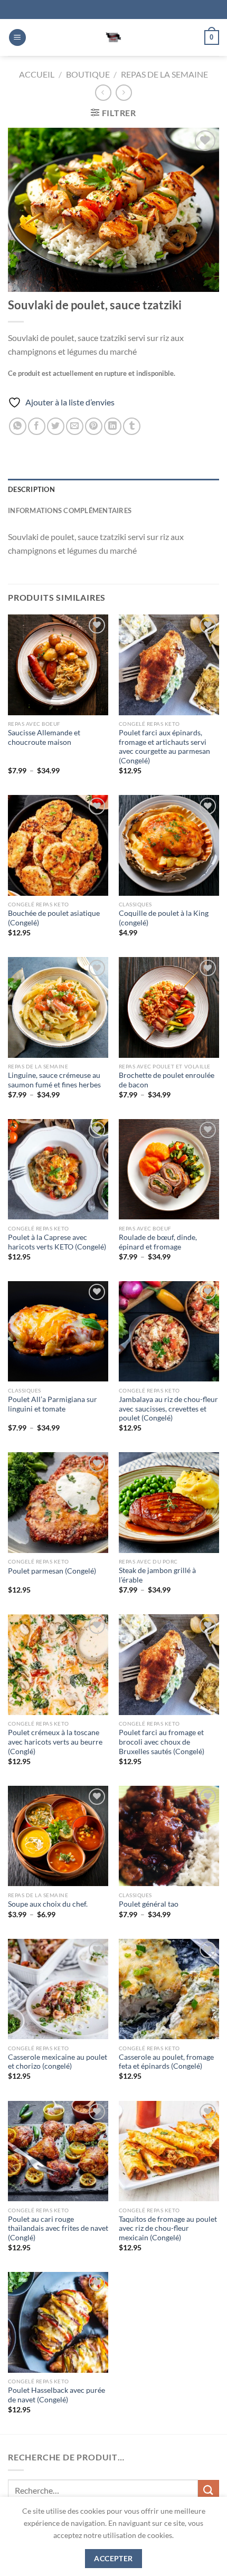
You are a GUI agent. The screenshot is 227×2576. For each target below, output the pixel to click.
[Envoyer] (209, 2490)
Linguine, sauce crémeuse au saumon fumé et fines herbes (54, 1080)
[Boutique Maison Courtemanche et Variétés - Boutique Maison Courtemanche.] (113, 37)
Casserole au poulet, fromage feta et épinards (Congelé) (166, 2062)
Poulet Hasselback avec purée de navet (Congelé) (56, 2395)
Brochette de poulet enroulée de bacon (167, 1080)
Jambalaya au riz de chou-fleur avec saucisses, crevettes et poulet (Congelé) (168, 1409)
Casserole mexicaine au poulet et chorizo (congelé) (58, 2062)
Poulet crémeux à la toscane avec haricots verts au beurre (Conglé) (55, 1742)
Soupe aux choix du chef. (48, 1904)
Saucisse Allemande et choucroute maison (44, 737)
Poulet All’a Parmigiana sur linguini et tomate (53, 1404)
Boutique (88, 74)
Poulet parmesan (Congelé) (52, 1571)
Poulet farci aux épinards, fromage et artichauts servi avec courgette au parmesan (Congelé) (164, 747)
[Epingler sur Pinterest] (94, 426)
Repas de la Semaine (164, 74)
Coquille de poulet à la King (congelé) (164, 918)
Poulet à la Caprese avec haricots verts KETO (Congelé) (57, 1242)
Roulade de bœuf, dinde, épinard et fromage (158, 1242)
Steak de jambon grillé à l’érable (157, 1575)
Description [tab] (31, 489)
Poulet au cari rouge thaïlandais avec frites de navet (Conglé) (58, 2228)
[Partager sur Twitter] (56, 426)
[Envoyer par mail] (75, 426)
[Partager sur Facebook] (37, 426)
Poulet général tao (149, 1904)
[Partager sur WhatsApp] (18, 426)
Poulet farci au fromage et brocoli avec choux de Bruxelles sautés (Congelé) (162, 1742)
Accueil (37, 74)
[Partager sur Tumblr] (132, 426)
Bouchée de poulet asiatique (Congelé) (54, 918)
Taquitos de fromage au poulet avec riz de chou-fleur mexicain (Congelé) (168, 2228)
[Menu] (17, 38)
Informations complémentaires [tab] (70, 510)
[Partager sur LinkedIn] (113, 426)
